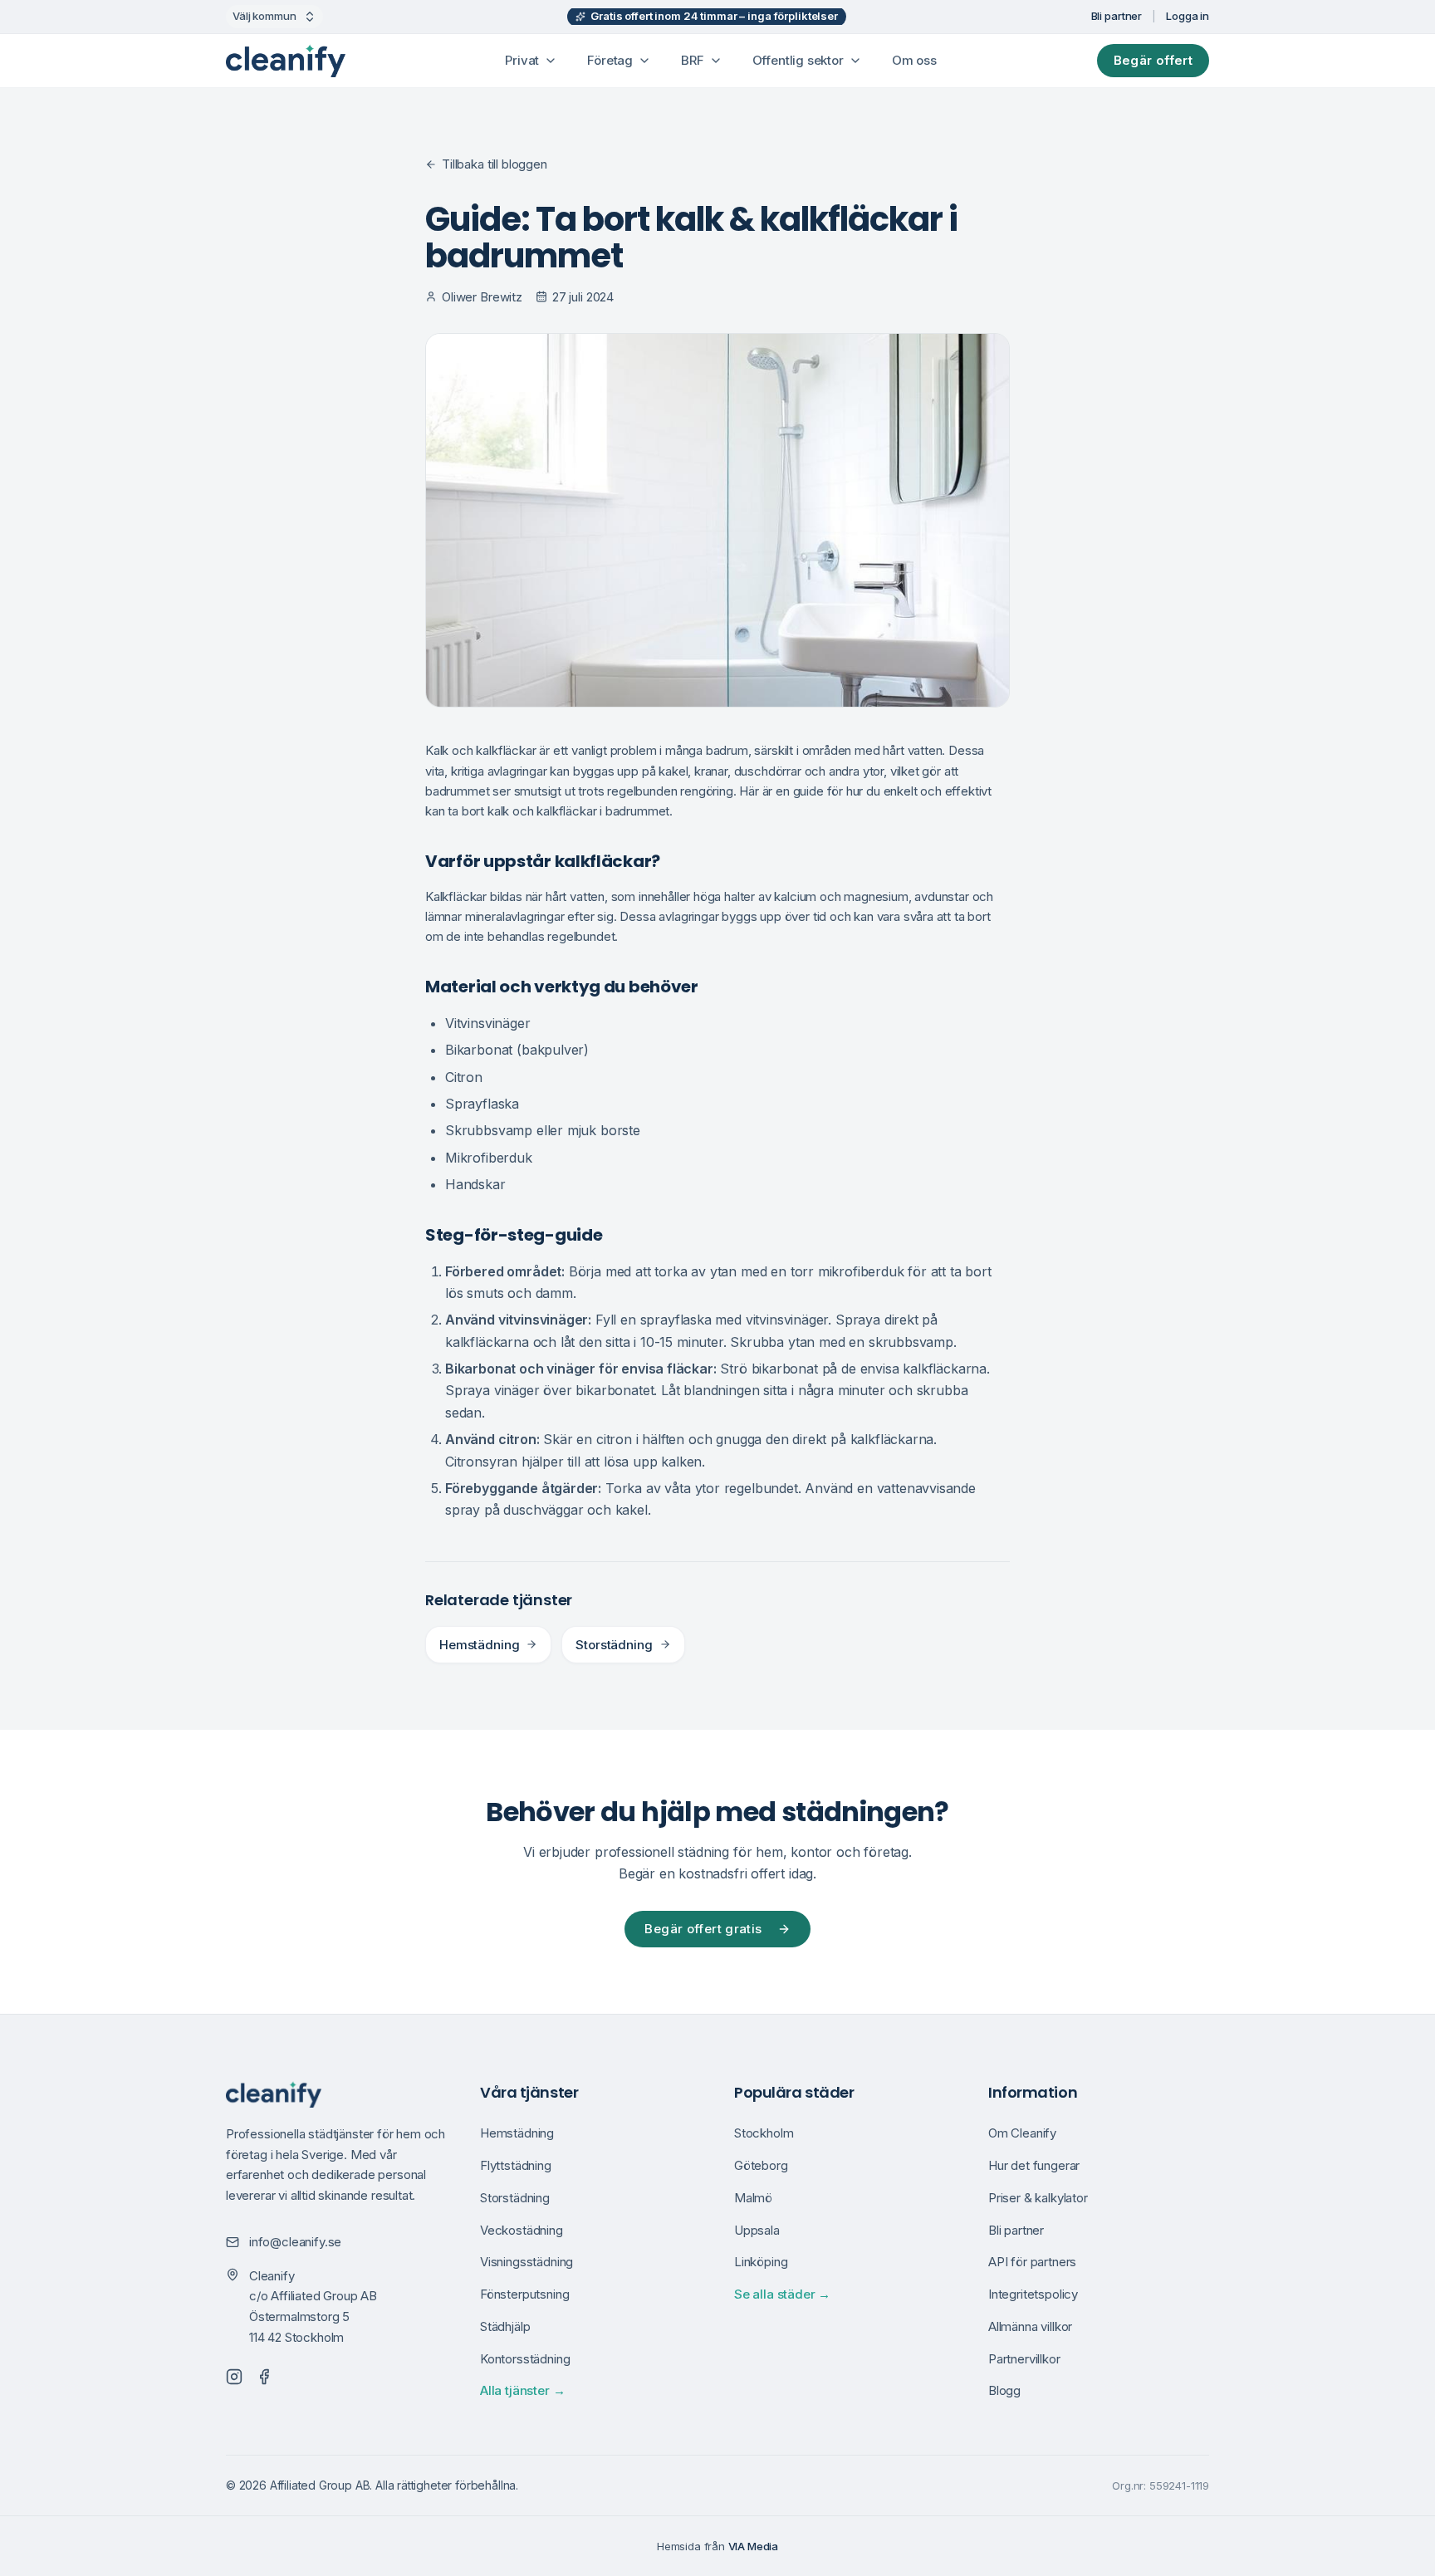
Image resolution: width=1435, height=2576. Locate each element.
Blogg (1004, 2390)
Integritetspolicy (1033, 2294)
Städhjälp (505, 2326)
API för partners (1032, 2262)
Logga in (1188, 16)
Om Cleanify (1022, 2133)
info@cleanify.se (295, 2242)
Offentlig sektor (798, 60)
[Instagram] (234, 2377)
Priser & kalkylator (1038, 2198)
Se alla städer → (782, 2294)
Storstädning (614, 1645)
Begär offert (1153, 60)
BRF (692, 60)
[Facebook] (264, 2377)
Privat (522, 60)
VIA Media (753, 2546)
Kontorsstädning (525, 2359)
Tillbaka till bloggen (495, 164)
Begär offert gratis (703, 1929)
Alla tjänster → (522, 2390)
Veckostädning (522, 2230)
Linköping (761, 2262)
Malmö (753, 2198)
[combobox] (274, 17)
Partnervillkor (1024, 2359)
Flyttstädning (516, 2165)
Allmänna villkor (1030, 2326)
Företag (610, 60)
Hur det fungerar (1034, 2165)
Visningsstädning (526, 2262)
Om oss (914, 60)
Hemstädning (479, 1645)
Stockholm (764, 2133)
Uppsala (757, 2230)
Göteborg (761, 2165)
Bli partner (1117, 16)
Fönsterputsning (524, 2294)
